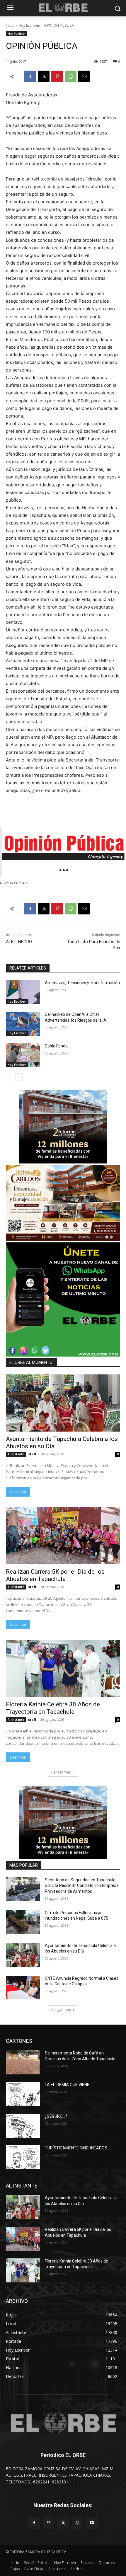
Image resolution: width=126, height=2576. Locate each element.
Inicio (10, 25)
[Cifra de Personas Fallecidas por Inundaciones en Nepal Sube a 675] (23, 1922)
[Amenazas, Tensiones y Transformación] (23, 992)
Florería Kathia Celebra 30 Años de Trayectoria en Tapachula (53, 1708)
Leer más (18, 1492)
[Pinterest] (57, 76)
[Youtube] (92, 2523)
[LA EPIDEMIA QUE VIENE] (23, 2094)
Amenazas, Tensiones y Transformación (82, 983)
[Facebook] (30, 76)
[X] (44, 76)
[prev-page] (10, 1077)
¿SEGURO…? (56, 2116)
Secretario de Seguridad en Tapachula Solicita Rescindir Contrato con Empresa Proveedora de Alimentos (82, 1886)
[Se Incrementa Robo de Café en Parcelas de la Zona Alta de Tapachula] (23, 2062)
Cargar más (61, 1772)
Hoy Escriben (29, 25)
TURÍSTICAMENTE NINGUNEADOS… (77, 2148)
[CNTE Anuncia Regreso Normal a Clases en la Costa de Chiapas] (23, 1988)
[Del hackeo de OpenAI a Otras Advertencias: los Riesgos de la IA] (23, 1024)
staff (32, 1454)
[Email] (84, 76)
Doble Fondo (56, 1046)
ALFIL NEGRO (19, 942)
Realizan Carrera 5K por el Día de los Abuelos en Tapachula (55, 1575)
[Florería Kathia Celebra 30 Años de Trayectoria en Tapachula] (63, 1668)
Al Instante (16, 1454)
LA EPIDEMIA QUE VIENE (67, 2085)
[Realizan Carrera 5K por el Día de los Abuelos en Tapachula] (63, 1536)
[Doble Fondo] (23, 1055)
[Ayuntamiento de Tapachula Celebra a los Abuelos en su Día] (63, 1403)
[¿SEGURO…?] (23, 2126)
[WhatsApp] (71, 76)
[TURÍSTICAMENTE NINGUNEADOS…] (23, 2157)
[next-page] (19, 1077)
